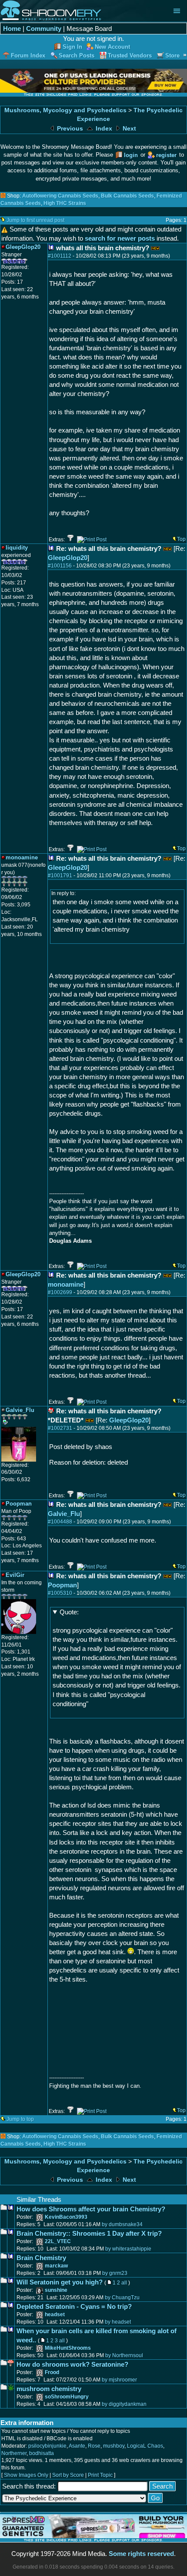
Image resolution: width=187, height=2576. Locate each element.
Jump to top (20, 2119)
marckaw (56, 2266)
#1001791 (60, 875)
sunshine (56, 2290)
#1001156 (60, 566)
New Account (112, 47)
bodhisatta (42, 2453)
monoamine (66, 1284)
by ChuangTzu (122, 2298)
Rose (94, 2446)
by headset (118, 2322)
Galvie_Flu (64, 1514)
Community (44, 29)
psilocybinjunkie (47, 2446)
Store (172, 55)
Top (181, 539)
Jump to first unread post (35, 220)
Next (129, 129)
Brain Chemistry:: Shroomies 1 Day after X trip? (89, 2233)
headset (55, 2314)
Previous (69, 129)
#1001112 (60, 256)
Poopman (62, 1585)
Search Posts (77, 55)
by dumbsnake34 (122, 2224)
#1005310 (60, 1593)
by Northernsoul (124, 2355)
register (166, 155)
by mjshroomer (119, 2380)
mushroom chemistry (49, 2389)
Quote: (69, 1612)
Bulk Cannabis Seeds (127, 196)
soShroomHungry (67, 2397)
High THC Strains (65, 203)
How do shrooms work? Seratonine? (72, 2364)
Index (103, 129)
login (131, 155)
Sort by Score (68, 2475)
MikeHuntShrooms (68, 2348)
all (124, 2283)
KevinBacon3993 (66, 2217)
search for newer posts (120, 238)
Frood (52, 2372)
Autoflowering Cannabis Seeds (60, 196)
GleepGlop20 (68, 558)
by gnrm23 (115, 2273)
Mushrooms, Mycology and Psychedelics (65, 110)
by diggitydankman (124, 2404)
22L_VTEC (58, 2241)
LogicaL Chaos (145, 2446)
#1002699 (60, 1292)
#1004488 (60, 1522)
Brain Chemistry (41, 2258)
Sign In (72, 47)
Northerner (14, 2453)
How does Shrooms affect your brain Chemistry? (91, 2209)
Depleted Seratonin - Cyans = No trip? (74, 2306)
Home (12, 29)
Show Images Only (26, 2475)
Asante (77, 2446)
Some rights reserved (141, 2554)
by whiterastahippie (128, 2249)
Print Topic (100, 2475)
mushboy (114, 2446)
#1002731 (60, 1428)
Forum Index (28, 55)
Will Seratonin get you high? (60, 2282)
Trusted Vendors (130, 55)
